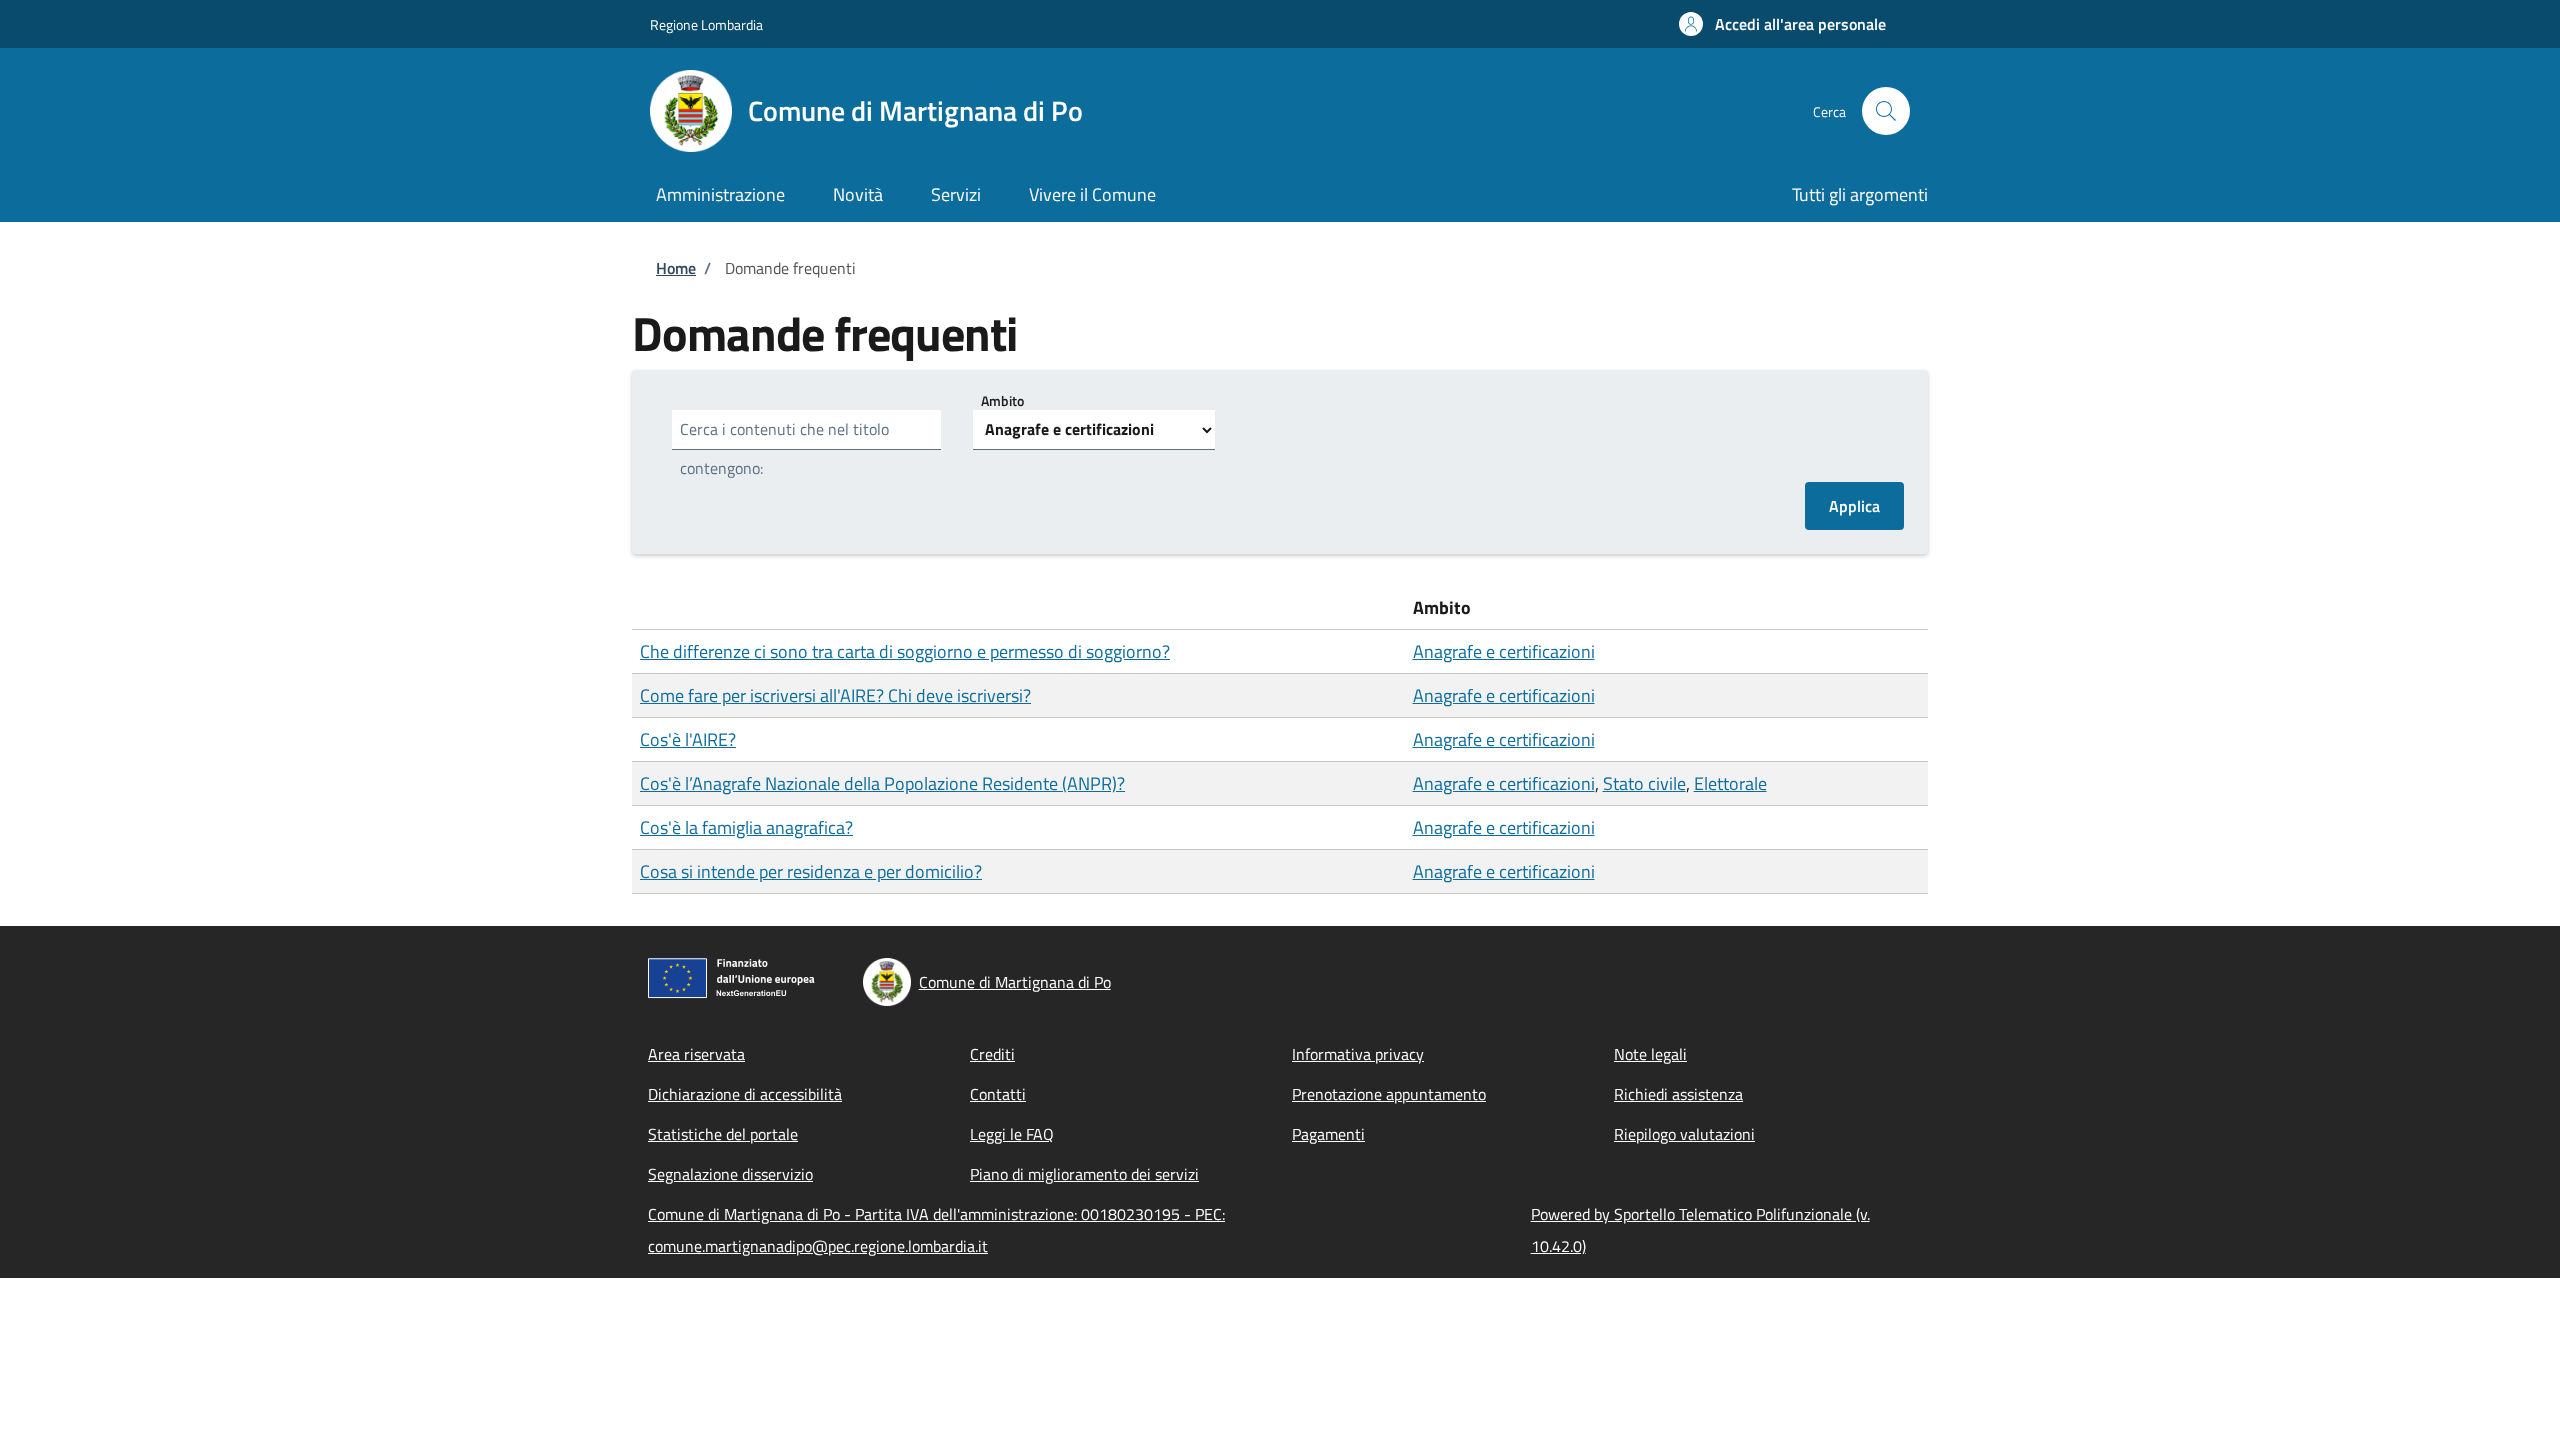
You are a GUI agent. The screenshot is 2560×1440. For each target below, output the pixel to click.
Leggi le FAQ (1012, 1134)
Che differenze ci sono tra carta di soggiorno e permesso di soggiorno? (905, 651)
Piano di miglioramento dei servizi (1084, 1174)
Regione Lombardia (706, 24)
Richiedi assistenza (1678, 1094)
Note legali (1650, 1054)
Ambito (1002, 400)
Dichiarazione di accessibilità (745, 1094)
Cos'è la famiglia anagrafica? (746, 827)
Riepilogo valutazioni (1684, 1134)
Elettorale (1730, 783)
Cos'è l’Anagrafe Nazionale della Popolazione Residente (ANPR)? (882, 783)
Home (676, 268)
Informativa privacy (1358, 1054)
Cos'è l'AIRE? (688, 739)
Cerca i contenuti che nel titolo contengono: (784, 448)
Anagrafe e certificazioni (1504, 651)
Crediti (992, 1054)
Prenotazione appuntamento (1389, 1094)
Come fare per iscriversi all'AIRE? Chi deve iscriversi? (835, 695)
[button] (1782, 24)
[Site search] (1886, 111)
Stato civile (1644, 783)
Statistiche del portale (723, 1134)
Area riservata (696, 1054)
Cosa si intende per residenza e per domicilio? (811, 871)
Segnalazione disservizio (730, 1174)
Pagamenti (1328, 1134)
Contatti (998, 1094)
